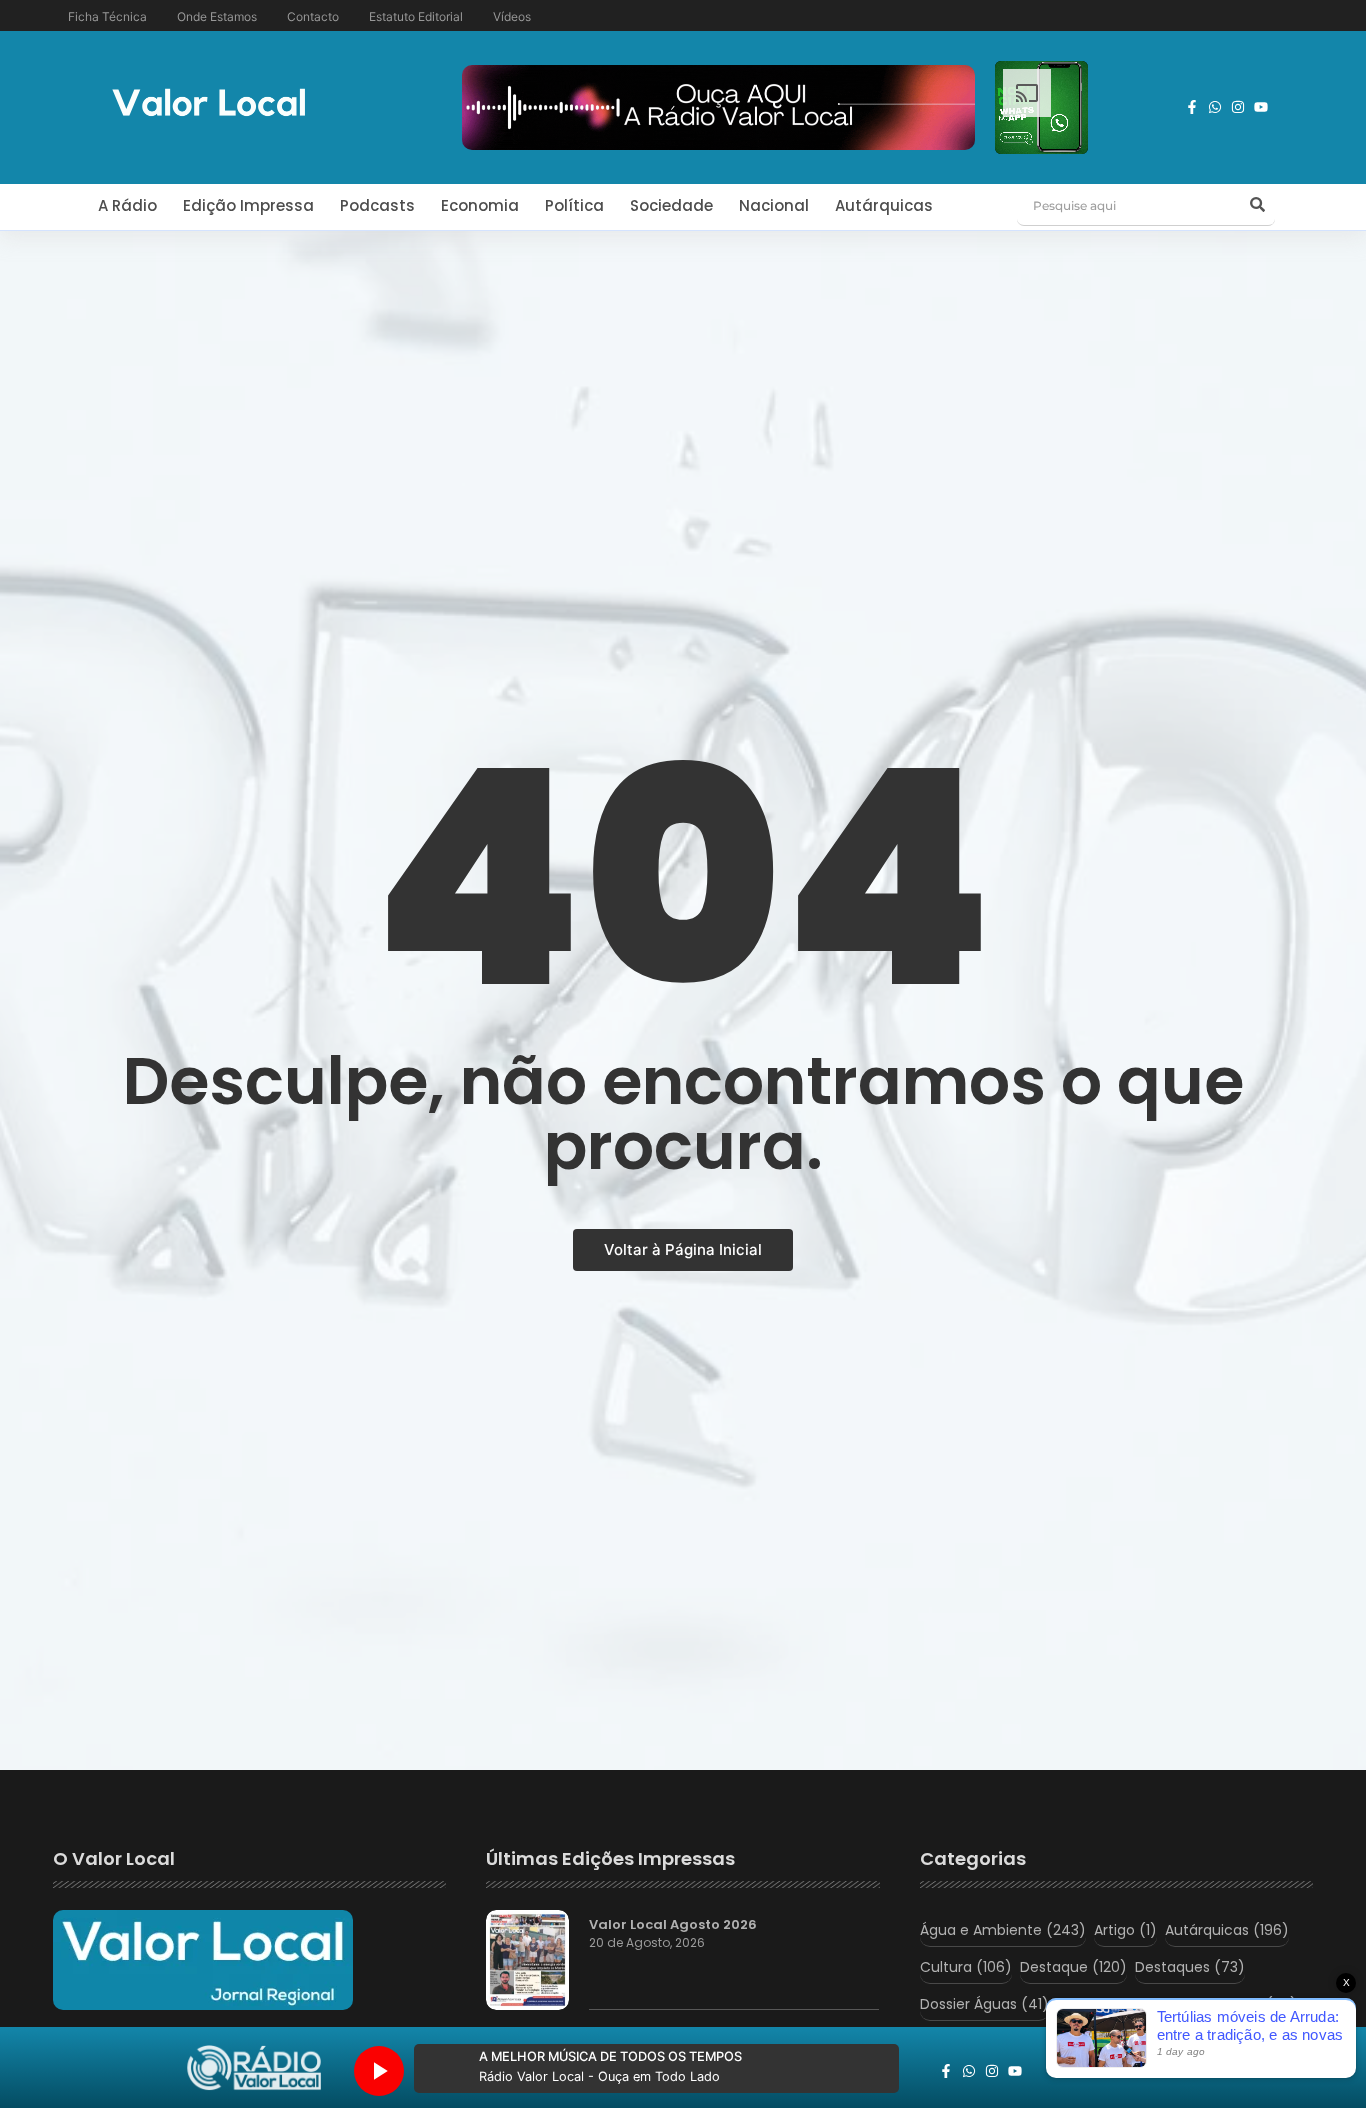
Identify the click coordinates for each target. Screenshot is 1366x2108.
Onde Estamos (217, 16)
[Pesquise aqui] (1257, 206)
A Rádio (127, 205)
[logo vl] (209, 104)
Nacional (774, 205)
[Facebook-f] (1192, 107)
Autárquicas (884, 205)
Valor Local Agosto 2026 (673, 1925)
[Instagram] (1238, 107)
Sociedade (671, 205)
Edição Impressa (248, 205)
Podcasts (377, 205)
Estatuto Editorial (416, 16)
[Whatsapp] (1215, 107)
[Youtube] (1261, 107)
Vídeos (512, 16)
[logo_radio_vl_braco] (254, 2068)
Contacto (313, 16)
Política (574, 205)
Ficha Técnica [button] (107, 16)
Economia (480, 205)
